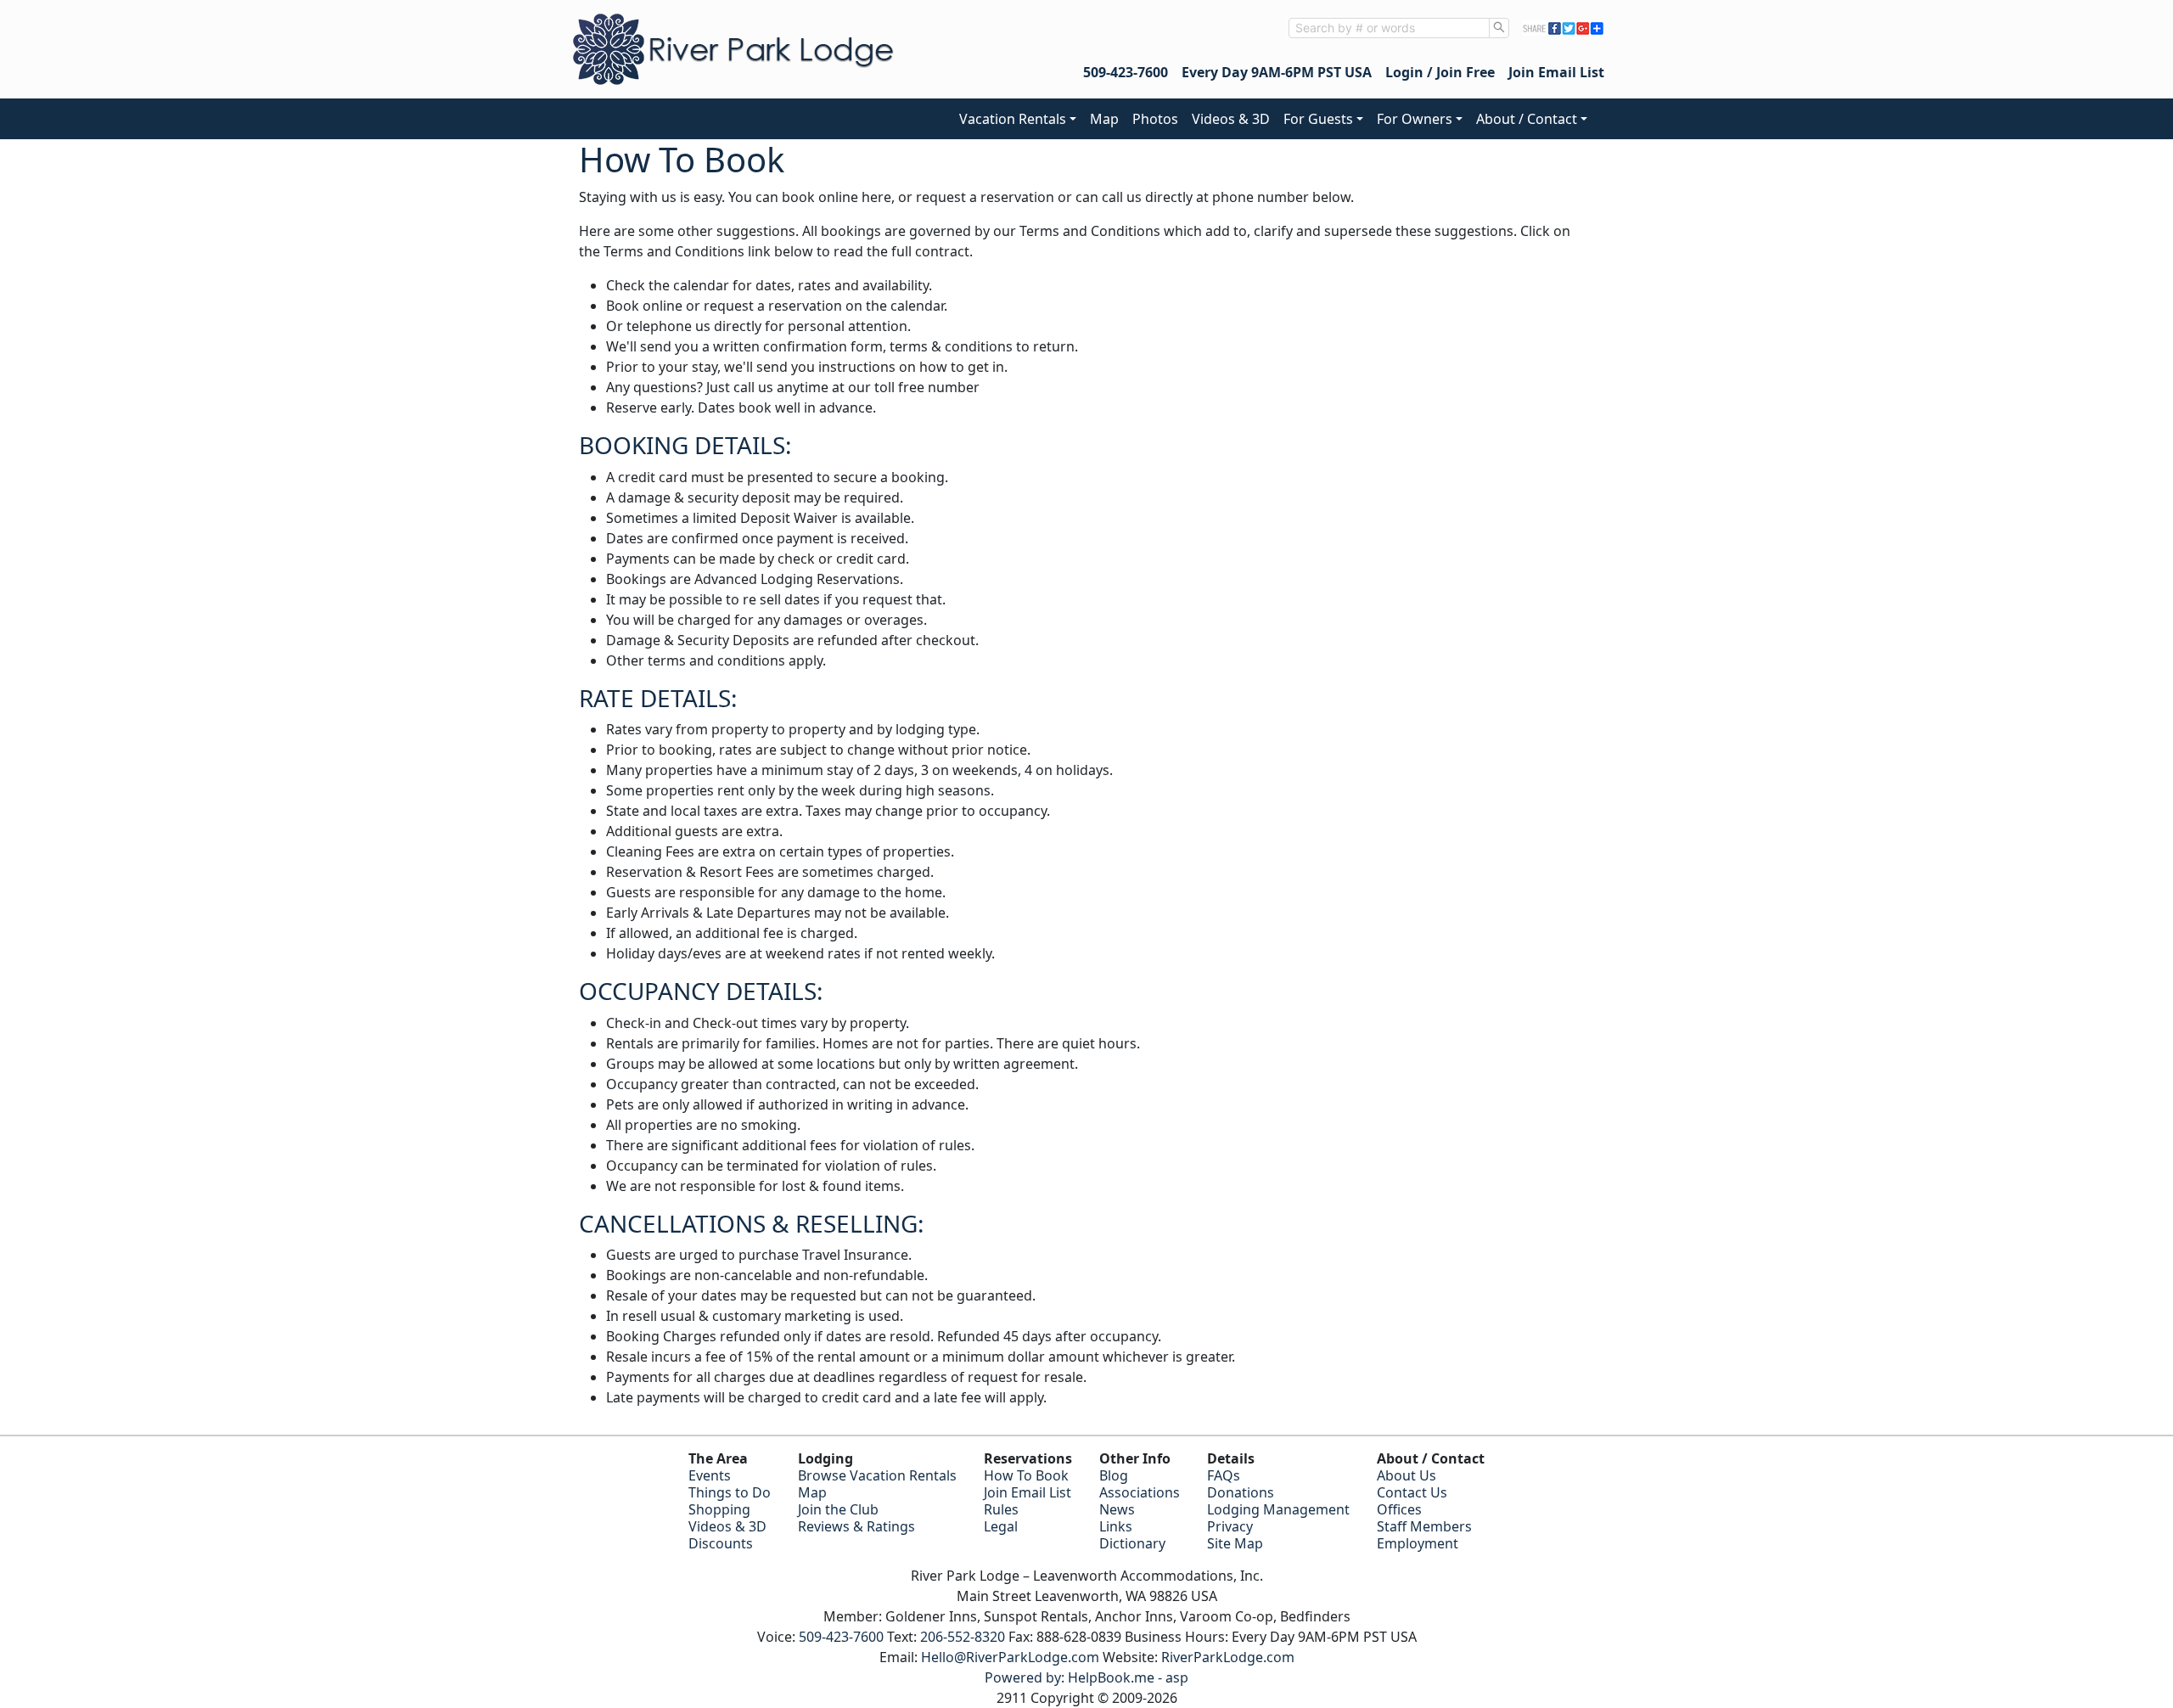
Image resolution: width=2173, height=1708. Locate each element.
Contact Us (1412, 1492)
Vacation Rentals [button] (1013, 119)
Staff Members (1424, 1526)
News (1117, 1509)
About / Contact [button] (1527, 119)
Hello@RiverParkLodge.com (1010, 1657)
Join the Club (838, 1509)
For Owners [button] (1415, 119)
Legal (1001, 1526)
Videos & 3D (1231, 119)
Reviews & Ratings (856, 1526)
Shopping (719, 1509)
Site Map (1235, 1543)
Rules (1001, 1509)
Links (1116, 1526)
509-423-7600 (1126, 72)
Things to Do (730, 1492)
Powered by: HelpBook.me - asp (1086, 1677)
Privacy (1230, 1526)
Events (710, 1475)
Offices (1399, 1509)
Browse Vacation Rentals (877, 1475)
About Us (1407, 1475)
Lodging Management (1278, 1509)
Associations (1140, 1492)
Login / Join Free (1440, 72)
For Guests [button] (1318, 119)
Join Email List (1556, 72)
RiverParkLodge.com (1228, 1657)
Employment (1418, 1543)
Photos (1155, 119)
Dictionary (1132, 1543)
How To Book (1026, 1475)
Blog (1114, 1475)
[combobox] (1389, 28)
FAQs (1224, 1475)
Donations (1241, 1492)
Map (1104, 119)
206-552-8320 (963, 1637)
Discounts (721, 1543)
